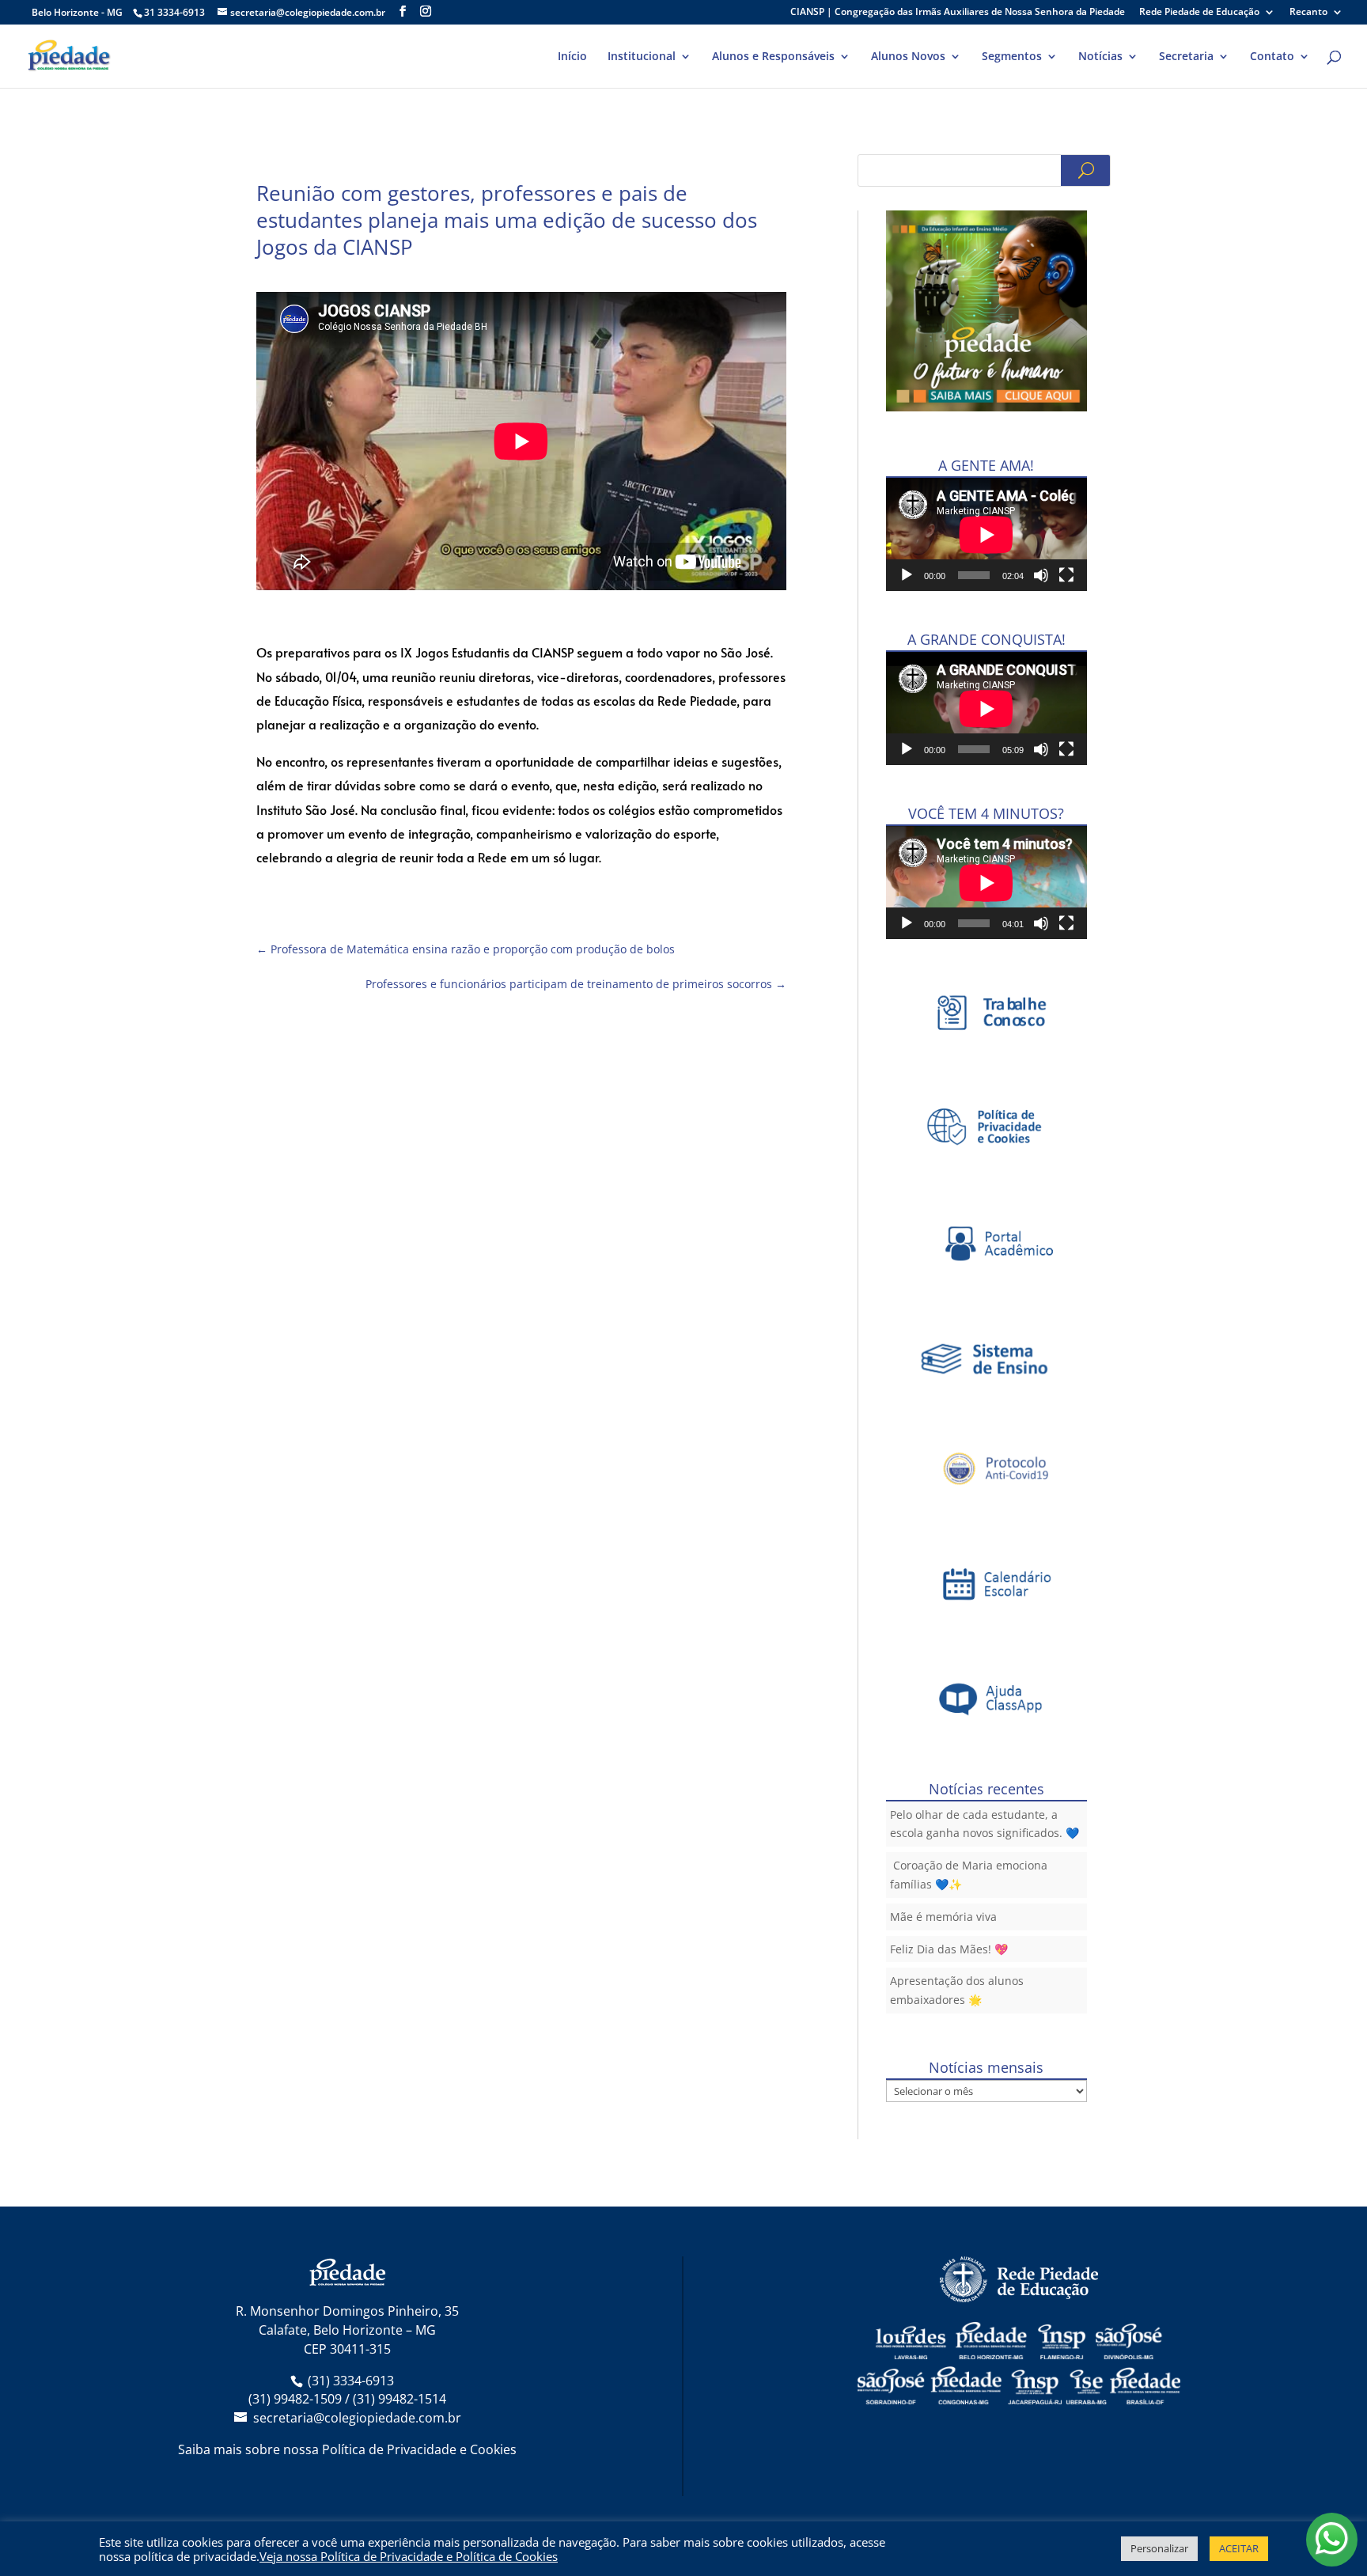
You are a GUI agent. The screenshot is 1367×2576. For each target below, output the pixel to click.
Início (572, 57)
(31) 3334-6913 (351, 2381)
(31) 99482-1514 (399, 2399)
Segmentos (1012, 57)
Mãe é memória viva (943, 1917)
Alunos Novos (908, 57)
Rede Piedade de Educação (1199, 13)
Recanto (1308, 13)
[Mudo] (1041, 575)
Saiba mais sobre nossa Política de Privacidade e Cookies (347, 2449)
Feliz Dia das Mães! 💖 (949, 1949)
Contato (1272, 57)
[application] (986, 534)
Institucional (642, 57)
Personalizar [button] (1159, 2548)
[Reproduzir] (907, 575)
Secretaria (1186, 57)
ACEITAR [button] (1239, 2548)
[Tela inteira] (1066, 575)
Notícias (1100, 57)
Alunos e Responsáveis (773, 57)
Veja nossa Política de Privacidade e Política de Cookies (409, 2556)
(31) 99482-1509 (295, 2399)
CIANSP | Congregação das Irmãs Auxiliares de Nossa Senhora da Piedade (958, 13)
